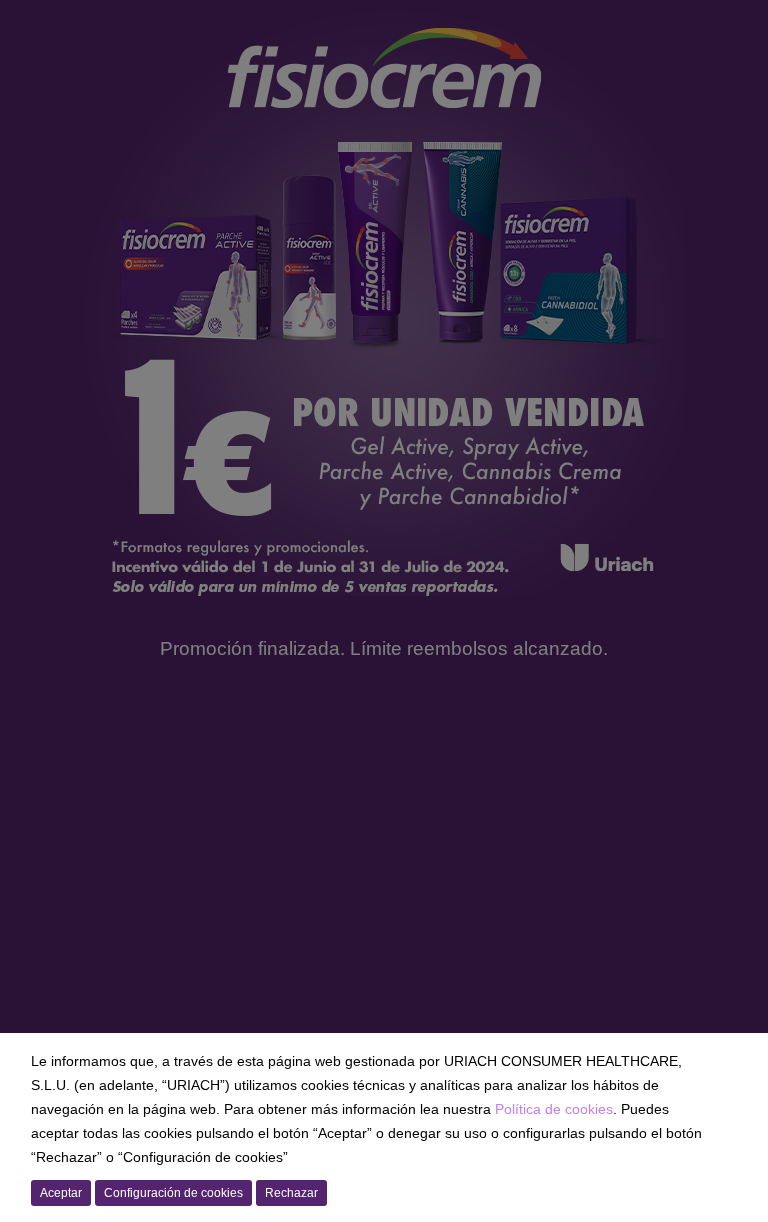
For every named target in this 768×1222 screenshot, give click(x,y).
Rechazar (291, 1193)
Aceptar (61, 1193)
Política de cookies (554, 1109)
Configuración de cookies (173, 1193)
